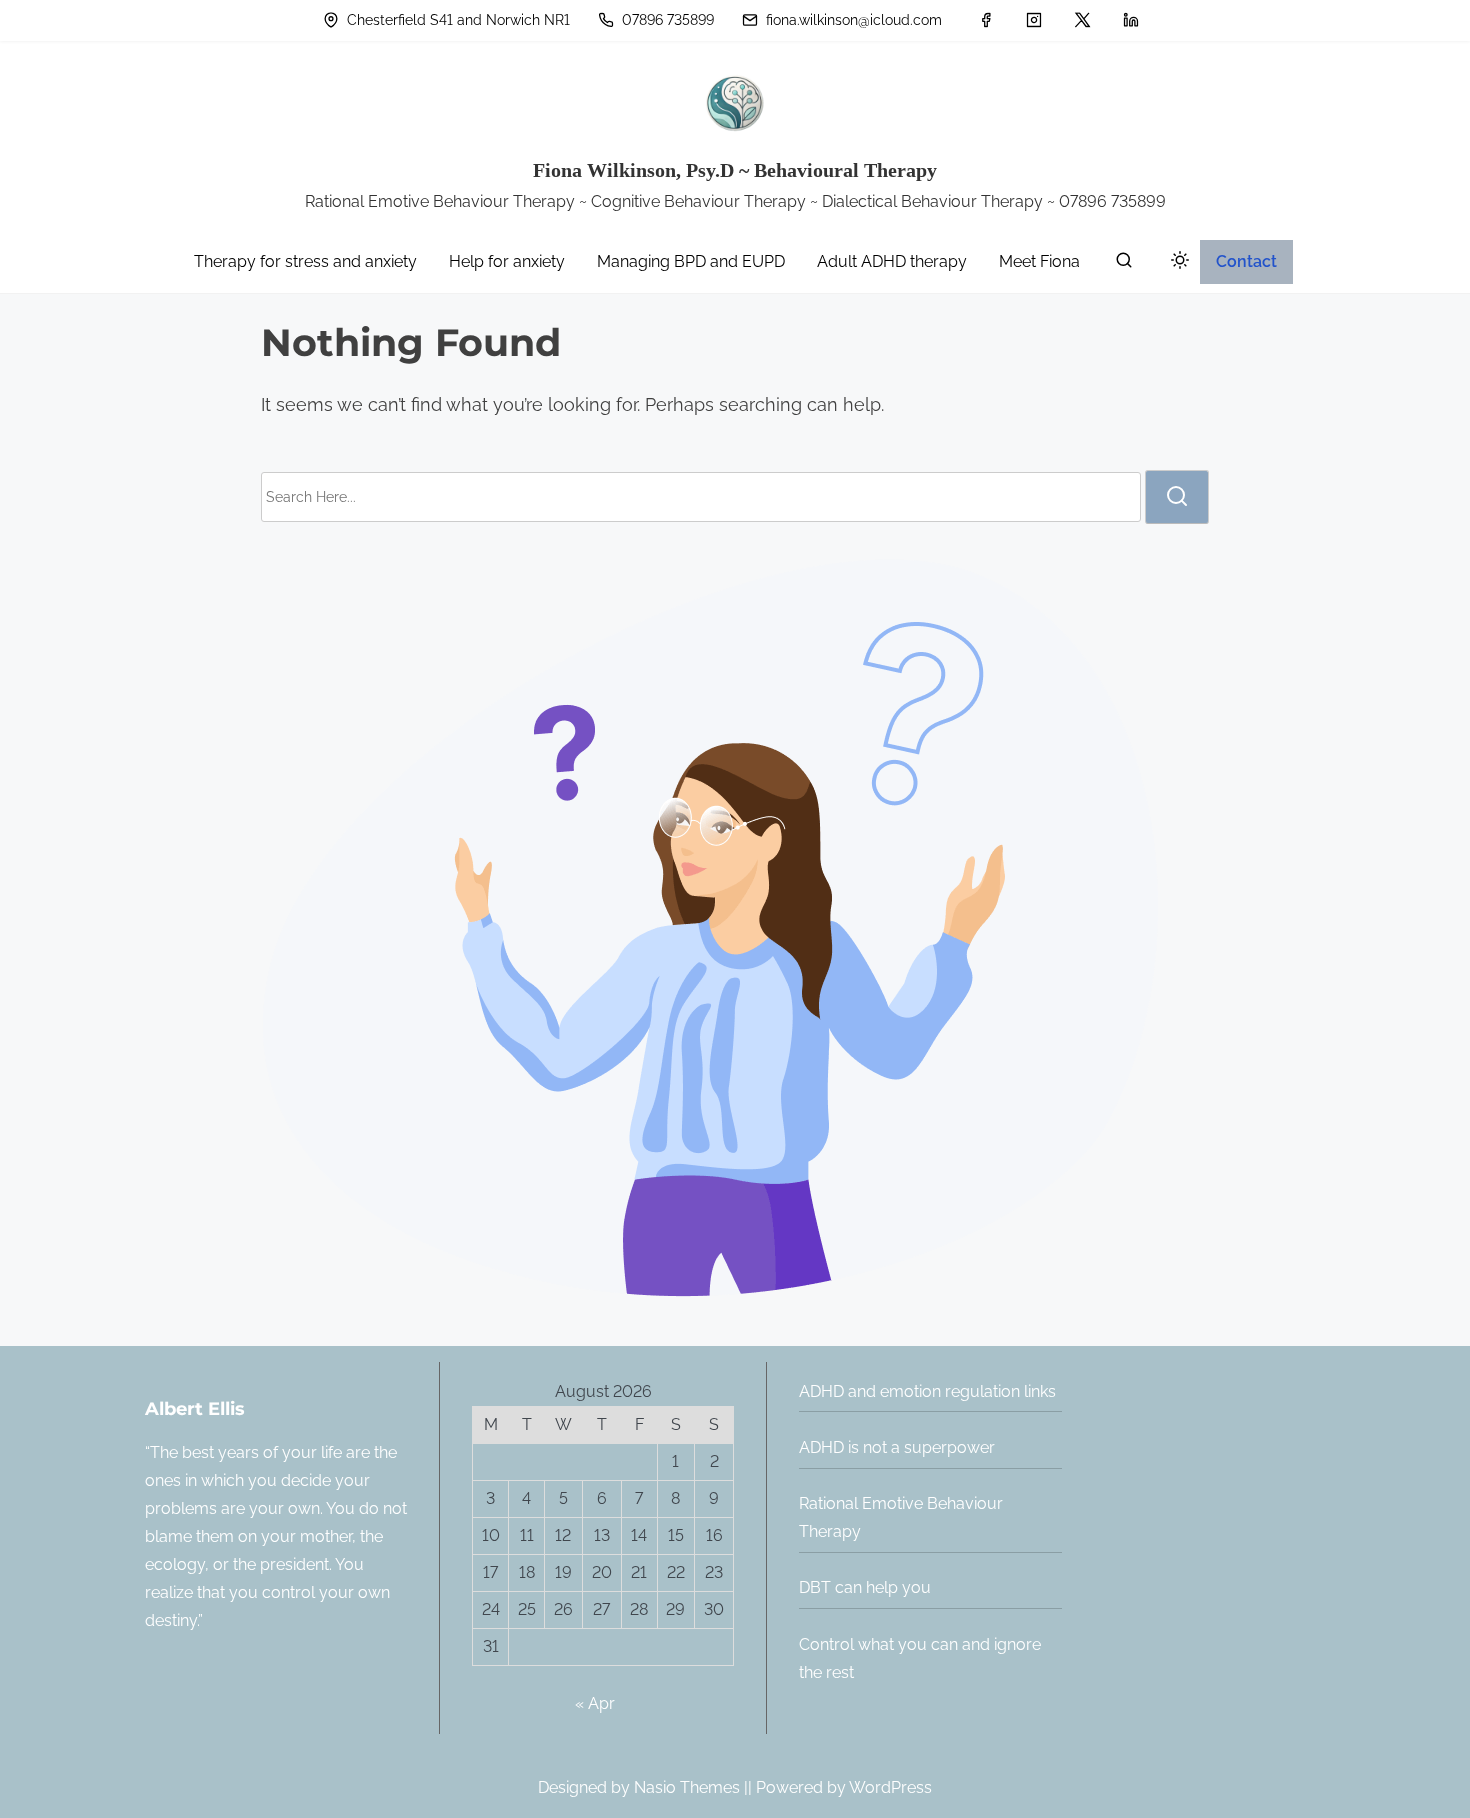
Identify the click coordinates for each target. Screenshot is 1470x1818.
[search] (1124, 264)
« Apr (595, 1703)
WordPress (890, 1787)
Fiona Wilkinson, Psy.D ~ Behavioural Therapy (735, 170)
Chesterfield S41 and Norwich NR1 (456, 20)
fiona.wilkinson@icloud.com (852, 20)
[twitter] (1082, 20)
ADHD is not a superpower (897, 1447)
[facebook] (986, 20)
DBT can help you (865, 1587)
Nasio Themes (689, 1787)
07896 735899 (666, 20)
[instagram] (1034, 20)
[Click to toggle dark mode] (1176, 263)
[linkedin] (1131, 20)
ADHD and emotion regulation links (927, 1391)
